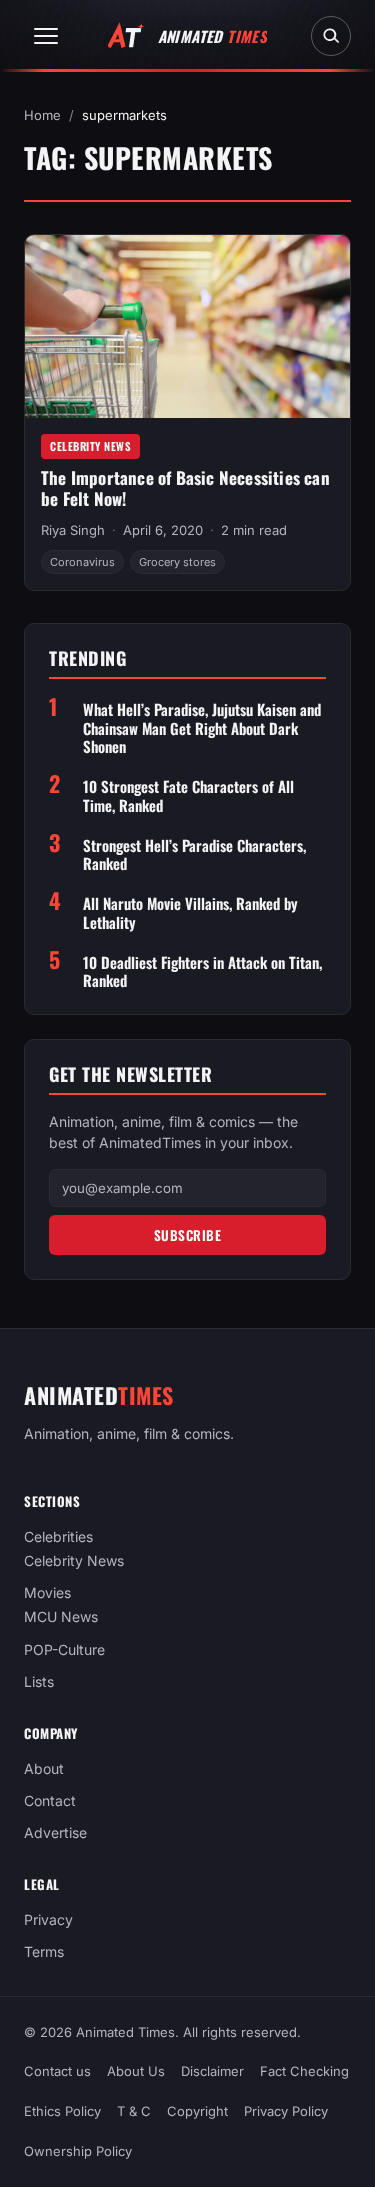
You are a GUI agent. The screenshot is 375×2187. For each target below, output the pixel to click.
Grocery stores (177, 562)
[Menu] (46, 36)
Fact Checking (304, 2071)
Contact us (57, 2071)
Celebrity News (90, 446)
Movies (47, 1592)
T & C (134, 2111)
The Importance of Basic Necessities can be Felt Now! (185, 488)
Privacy (48, 1919)
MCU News (61, 1616)
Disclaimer (212, 2071)
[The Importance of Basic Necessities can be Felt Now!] (187, 326)
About (44, 1768)
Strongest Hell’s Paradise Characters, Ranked (194, 855)
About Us (136, 2071)
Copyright (197, 2111)
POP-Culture (64, 1648)
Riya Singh (73, 530)
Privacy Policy (286, 2111)
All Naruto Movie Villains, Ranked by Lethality (190, 913)
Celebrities (58, 1536)
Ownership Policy (78, 2151)
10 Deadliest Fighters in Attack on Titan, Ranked (202, 972)
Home (42, 115)
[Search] (331, 36)
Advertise (55, 1832)
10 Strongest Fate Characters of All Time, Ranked (188, 796)
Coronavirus (82, 562)
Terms (44, 1951)
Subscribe (188, 1235)
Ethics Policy (62, 2111)
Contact (50, 1800)
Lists (39, 1681)
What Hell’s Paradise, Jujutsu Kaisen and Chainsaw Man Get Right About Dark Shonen (202, 728)
